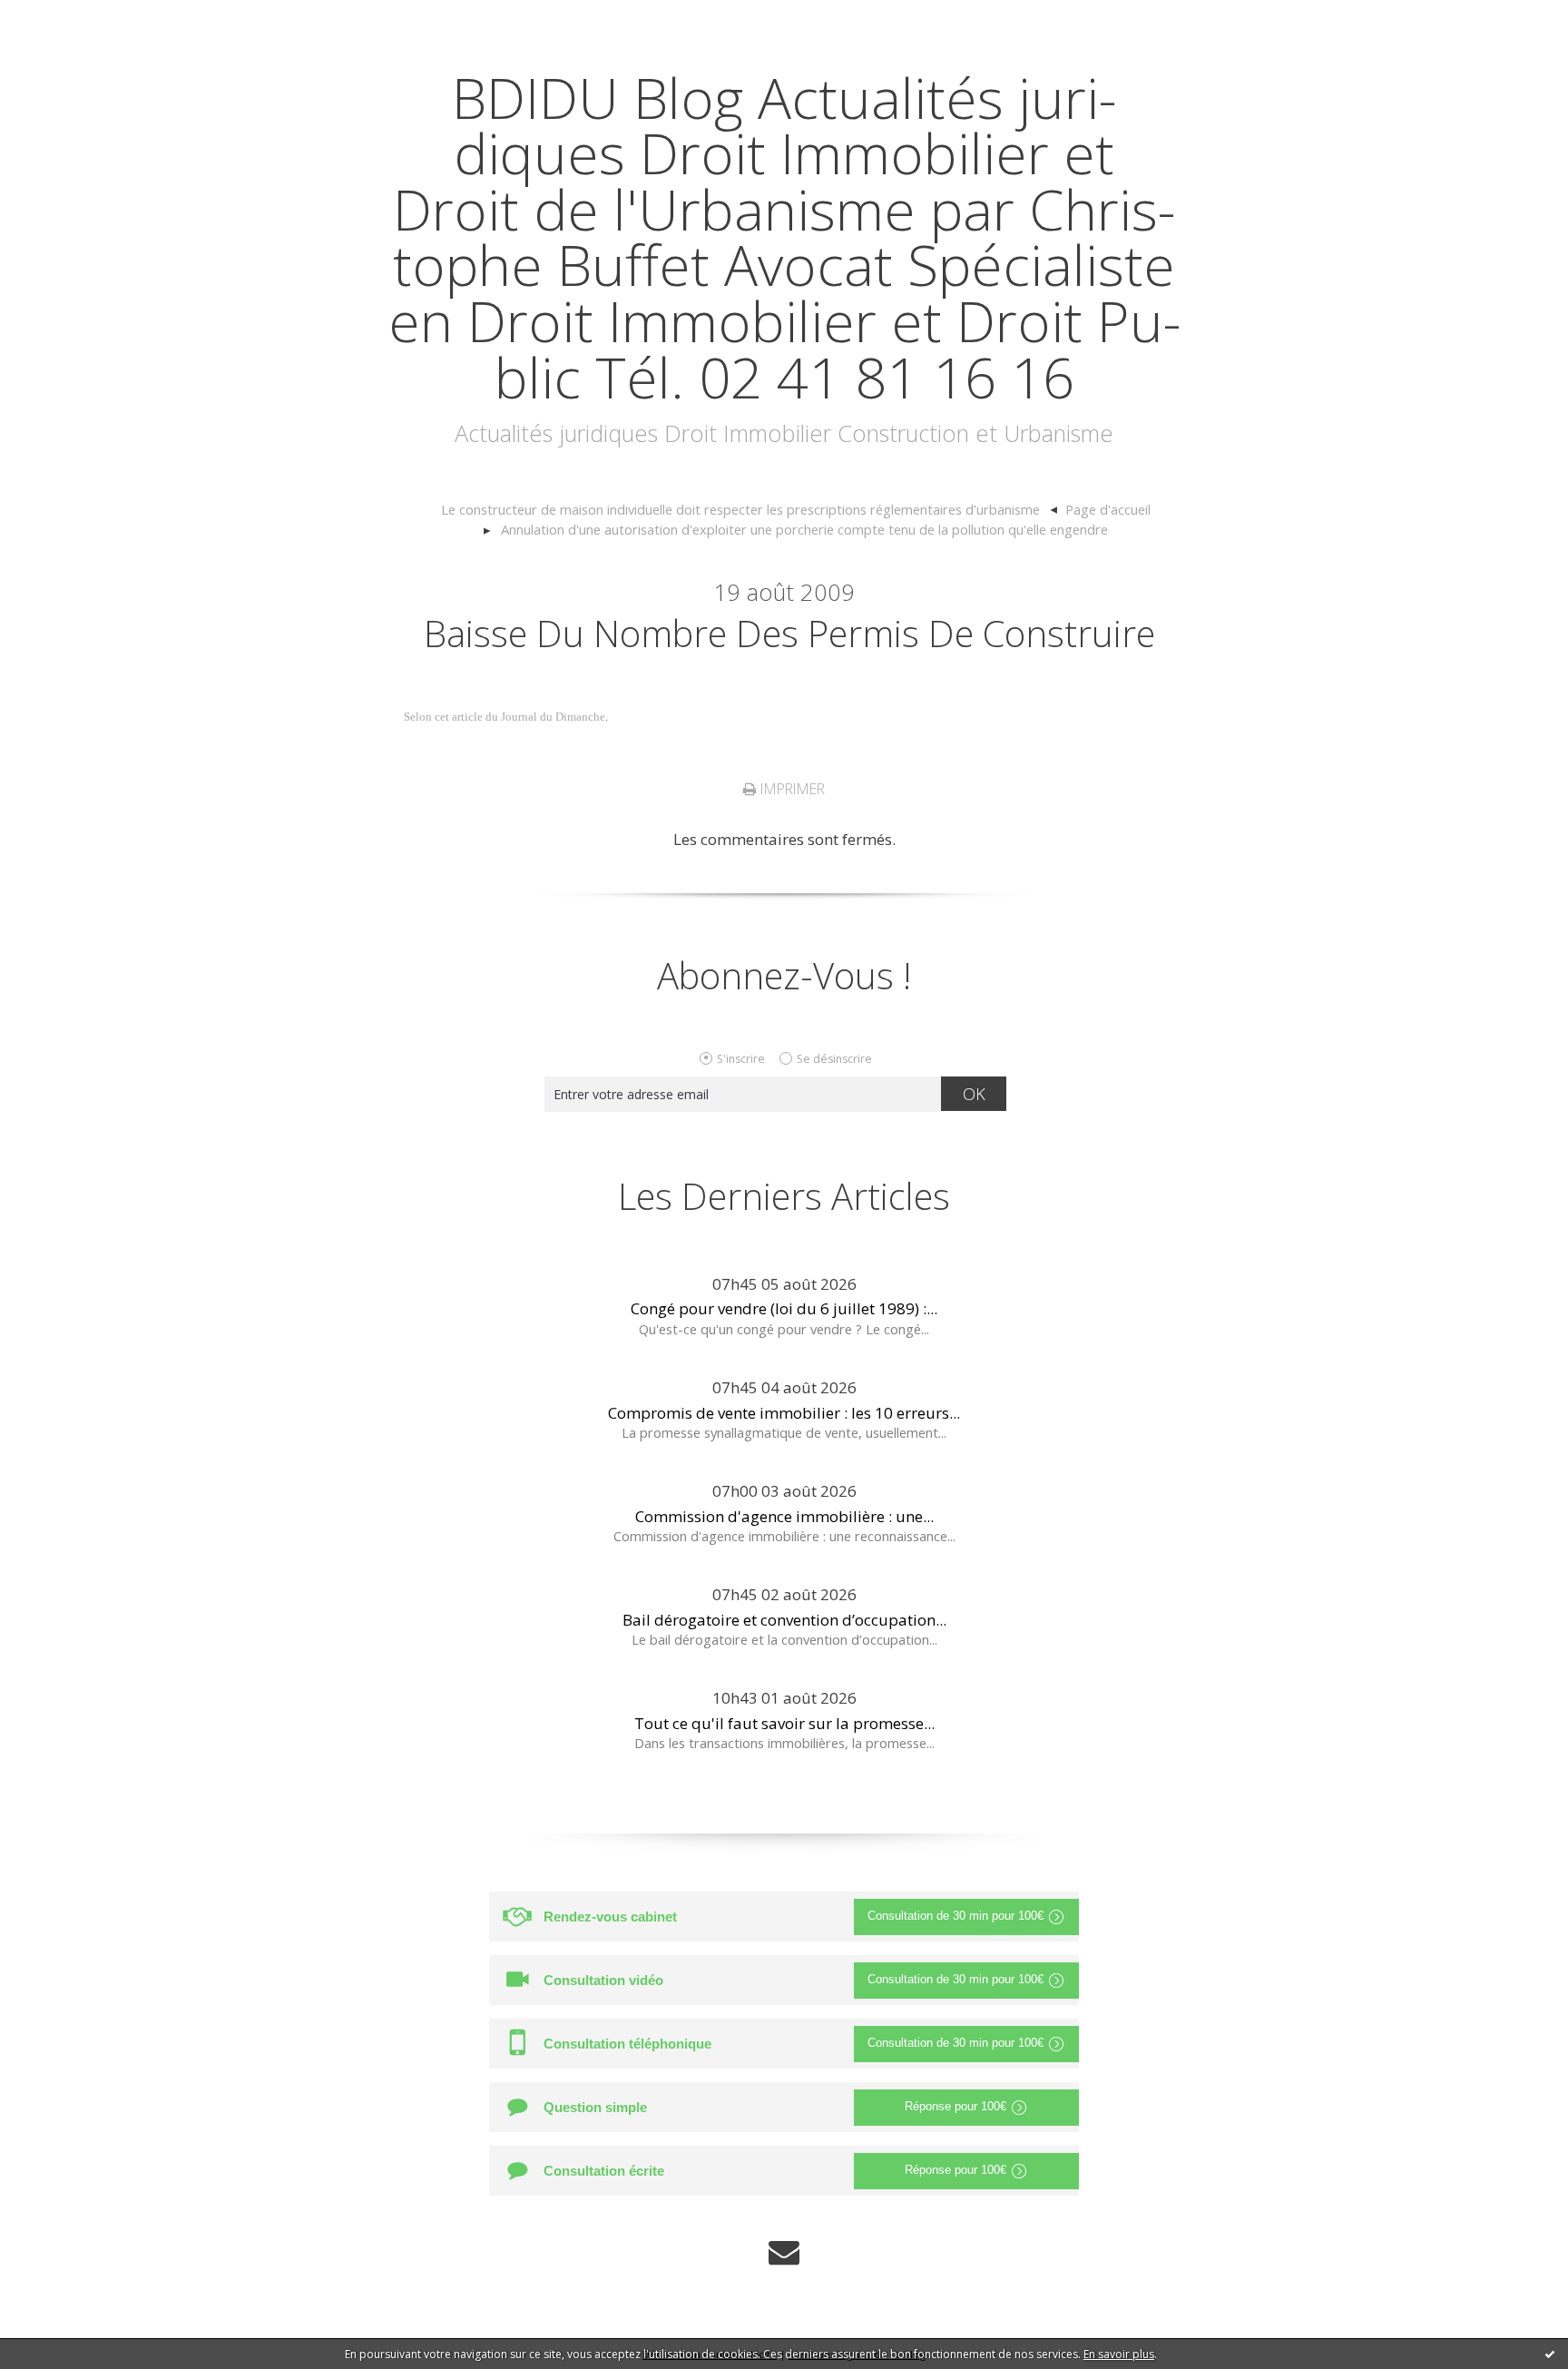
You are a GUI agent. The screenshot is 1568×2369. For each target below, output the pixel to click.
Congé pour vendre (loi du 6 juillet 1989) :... (784, 1308)
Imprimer (791, 789)
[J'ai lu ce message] (1550, 2354)
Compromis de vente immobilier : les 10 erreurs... (784, 1413)
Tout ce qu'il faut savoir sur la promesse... (784, 1723)
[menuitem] (750, 510)
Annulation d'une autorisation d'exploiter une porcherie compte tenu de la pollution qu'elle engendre (804, 529)
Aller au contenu (69, 18)
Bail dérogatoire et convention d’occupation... (784, 1620)
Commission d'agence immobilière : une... (784, 1516)
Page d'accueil (1108, 509)
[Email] (784, 2252)
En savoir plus (1119, 2354)
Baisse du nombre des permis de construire (789, 633)
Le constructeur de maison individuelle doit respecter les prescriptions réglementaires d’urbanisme (740, 509)
